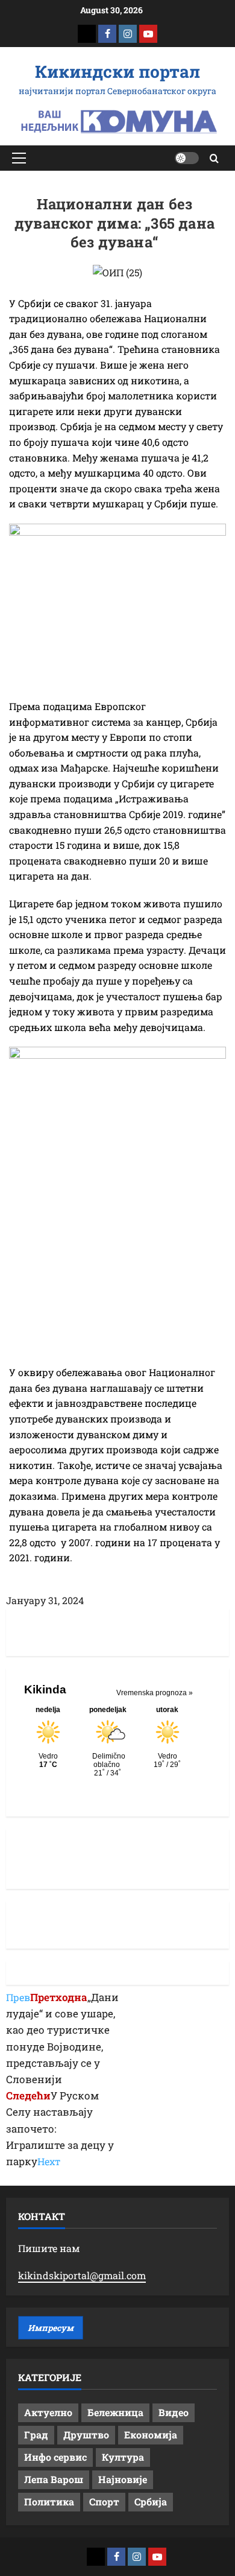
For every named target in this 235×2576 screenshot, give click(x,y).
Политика (49, 2501)
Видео (174, 2412)
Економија (151, 2435)
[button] (19, 158)
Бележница (115, 2412)
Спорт (104, 2501)
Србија (151, 2501)
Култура (123, 2457)
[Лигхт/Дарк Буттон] (187, 158)
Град (36, 2435)
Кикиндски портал (117, 71)
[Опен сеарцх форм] (214, 158)
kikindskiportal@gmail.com (82, 2275)
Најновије (123, 2479)
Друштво (86, 2435)
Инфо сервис (55, 2457)
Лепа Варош (54, 2479)
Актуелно (48, 2412)
